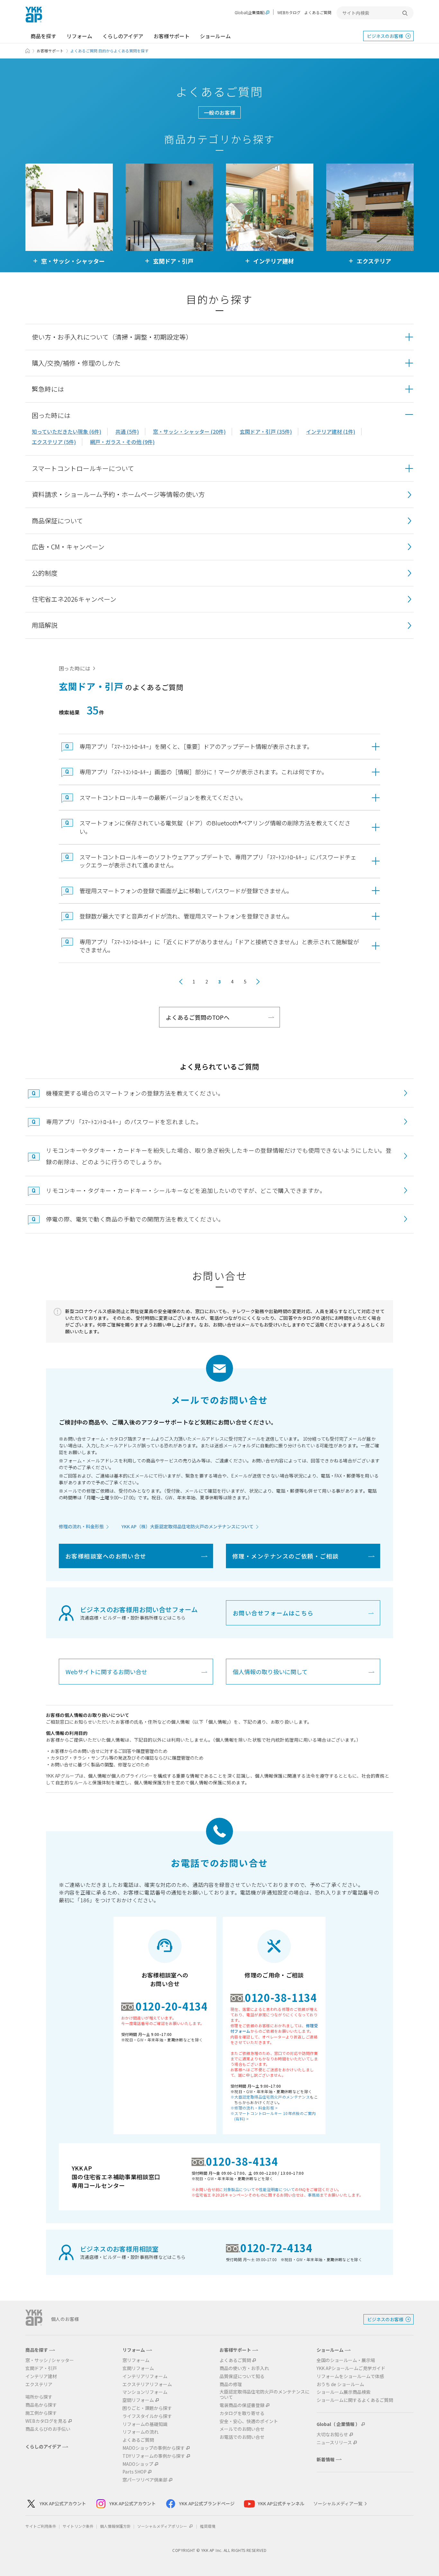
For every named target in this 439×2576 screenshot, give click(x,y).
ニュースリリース (334, 2443)
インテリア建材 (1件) (331, 431)
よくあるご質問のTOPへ (198, 1017)
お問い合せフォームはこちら (273, 1613)
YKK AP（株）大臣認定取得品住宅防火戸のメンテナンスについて (188, 1526)
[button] (219, 337)
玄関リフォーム (138, 2368)
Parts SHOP (134, 2472)
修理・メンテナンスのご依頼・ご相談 (285, 1556)
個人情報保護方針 (115, 2526)
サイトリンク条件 (78, 2526)
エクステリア (39, 2384)
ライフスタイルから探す (147, 2416)
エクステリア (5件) (54, 442)
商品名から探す (41, 2405)
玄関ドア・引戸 (41, 2368)
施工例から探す (41, 2413)
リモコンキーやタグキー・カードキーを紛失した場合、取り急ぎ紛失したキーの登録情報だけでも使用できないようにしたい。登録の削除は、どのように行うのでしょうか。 (219, 1156)
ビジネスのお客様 (385, 36)
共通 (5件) (127, 431)
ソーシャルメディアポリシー (163, 2526)
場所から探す (39, 2397)
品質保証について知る (242, 2376)
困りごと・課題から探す (147, 2408)
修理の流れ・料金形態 (81, 1526)
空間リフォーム (138, 2400)
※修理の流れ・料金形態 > (254, 2108)
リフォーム (79, 36)
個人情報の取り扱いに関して (270, 1672)
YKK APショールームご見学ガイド (351, 2368)
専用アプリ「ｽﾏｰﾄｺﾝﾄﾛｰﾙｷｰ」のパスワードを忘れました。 (124, 1122)
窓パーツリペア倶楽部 (145, 2480)
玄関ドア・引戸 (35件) (266, 431)
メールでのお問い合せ (242, 2429)
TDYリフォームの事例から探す (154, 2456)
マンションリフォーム (145, 2392)
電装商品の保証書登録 (242, 2405)
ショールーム (215, 36)
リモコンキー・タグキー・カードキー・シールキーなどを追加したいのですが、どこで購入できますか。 (186, 1190)
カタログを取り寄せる (242, 2413)
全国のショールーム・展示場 (346, 2360)
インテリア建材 (41, 2376)
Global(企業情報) (250, 13)
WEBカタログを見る (46, 2421)
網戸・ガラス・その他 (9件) (122, 442)
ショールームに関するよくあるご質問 (355, 2400)
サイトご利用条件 (41, 2526)
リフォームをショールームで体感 (350, 2376)
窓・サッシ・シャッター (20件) (189, 431)
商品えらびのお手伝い (48, 2429)
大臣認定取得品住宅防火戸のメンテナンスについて (264, 2394)
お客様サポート (172, 36)
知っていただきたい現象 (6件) (67, 431)
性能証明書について (277, 2189)
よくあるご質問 (318, 12)
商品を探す (43, 36)
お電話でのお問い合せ (242, 2437)
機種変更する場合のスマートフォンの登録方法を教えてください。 (135, 1093)
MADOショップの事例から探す (154, 2448)
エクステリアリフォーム (147, 2384)
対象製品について (239, 2189)
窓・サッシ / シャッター (50, 2360)
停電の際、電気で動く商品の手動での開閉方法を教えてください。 (135, 1219)
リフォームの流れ (140, 2432)
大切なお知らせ (332, 2434)
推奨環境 (208, 2526)
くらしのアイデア (123, 36)
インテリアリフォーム (145, 2376)
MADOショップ (138, 2464)
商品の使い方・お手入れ (244, 2368)
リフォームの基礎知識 (145, 2424)
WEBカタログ (289, 12)
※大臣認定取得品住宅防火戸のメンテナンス (270, 2097)
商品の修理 (231, 2384)
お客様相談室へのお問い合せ (106, 1556)
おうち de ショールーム (340, 2384)
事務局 (314, 2195)
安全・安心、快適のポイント (249, 2421)
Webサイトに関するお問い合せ (106, 1672)
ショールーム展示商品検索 (344, 2392)
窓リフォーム (136, 2360)
